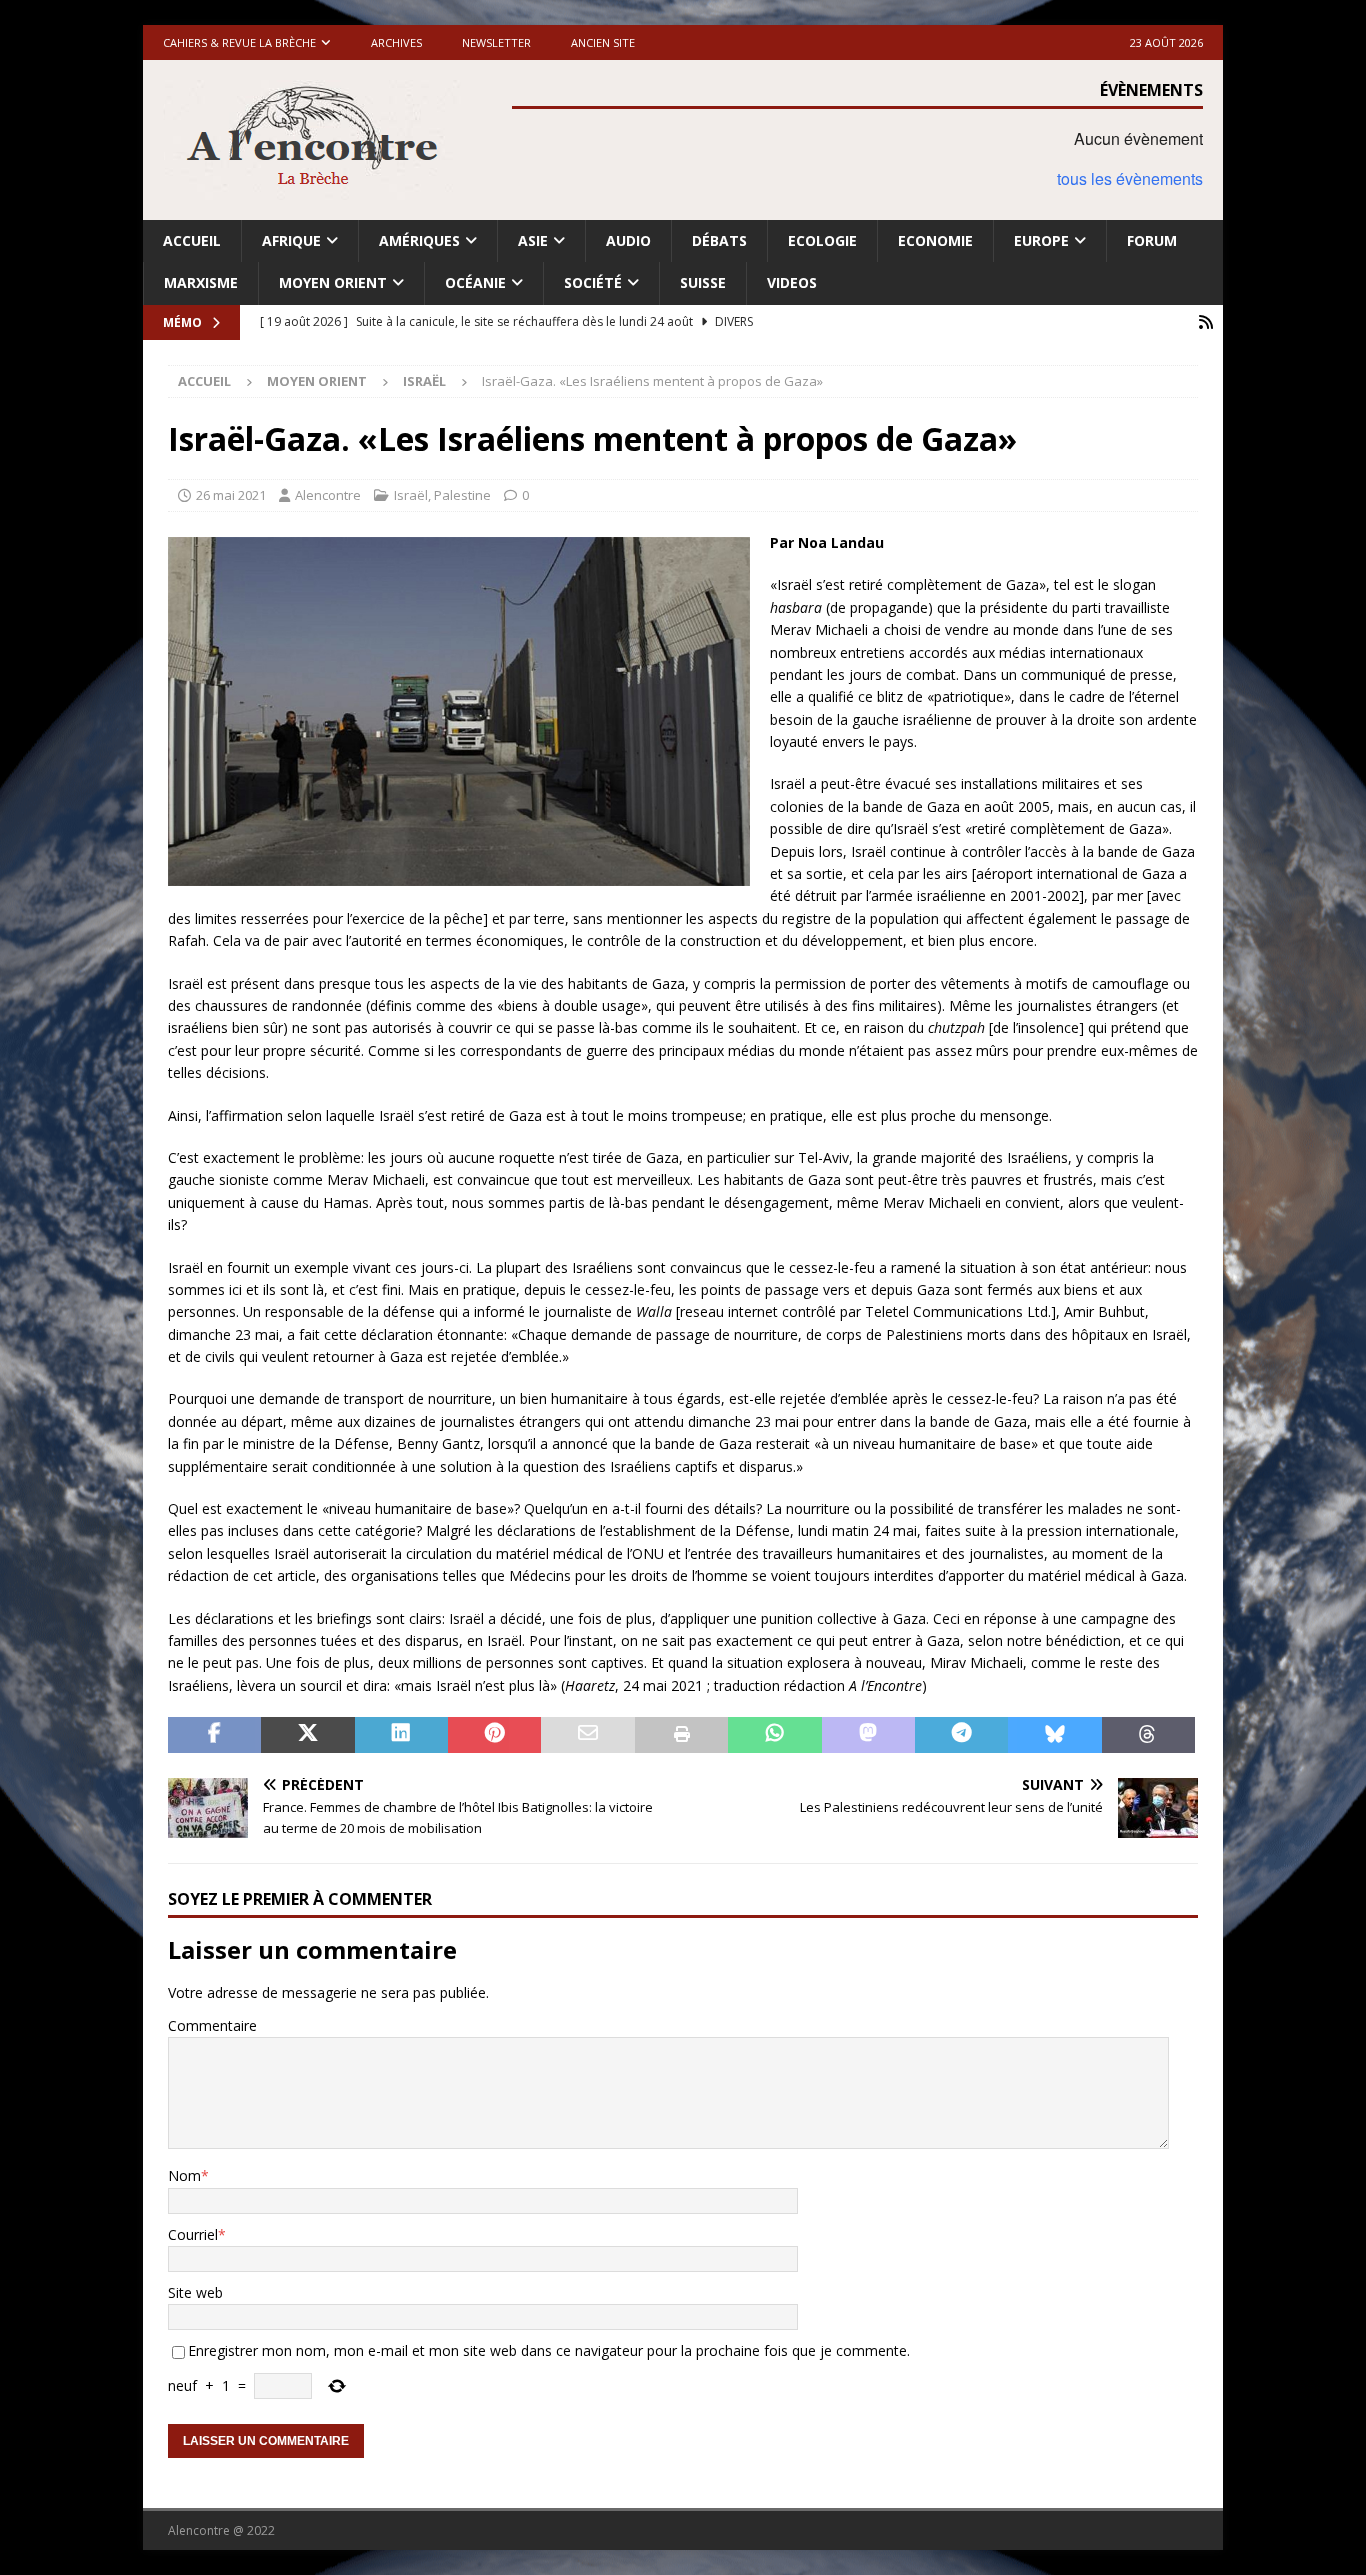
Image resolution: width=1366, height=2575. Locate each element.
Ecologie (822, 240)
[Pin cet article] (494, 1735)
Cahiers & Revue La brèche (239, 42)
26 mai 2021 (231, 495)
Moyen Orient (333, 282)
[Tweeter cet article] (307, 1735)
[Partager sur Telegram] (961, 1735)
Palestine (462, 495)
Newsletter (496, 42)
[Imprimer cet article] (681, 1735)
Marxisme (201, 282)
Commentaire (212, 2025)
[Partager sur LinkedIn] (401, 1735)
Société (593, 282)
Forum (1152, 240)
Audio (628, 240)
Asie (533, 240)
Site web (195, 2292)
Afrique (291, 240)
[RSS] (1205, 322)
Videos (792, 282)
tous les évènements (1130, 178)
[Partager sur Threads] (1148, 1735)
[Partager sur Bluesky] (1054, 1735)
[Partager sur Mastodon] (868, 1735)
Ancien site (603, 42)
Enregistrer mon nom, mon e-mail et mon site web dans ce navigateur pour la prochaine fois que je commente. (549, 2350)
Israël (411, 495)
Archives (396, 42)
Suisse (703, 282)
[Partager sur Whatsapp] (774, 1735)
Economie (935, 240)
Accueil (192, 240)
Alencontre (328, 495)
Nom (184, 2175)
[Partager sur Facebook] (214, 1735)
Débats (719, 240)
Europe (1041, 240)
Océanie (475, 282)
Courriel (193, 2234)
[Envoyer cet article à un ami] (587, 1735)
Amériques (419, 240)
